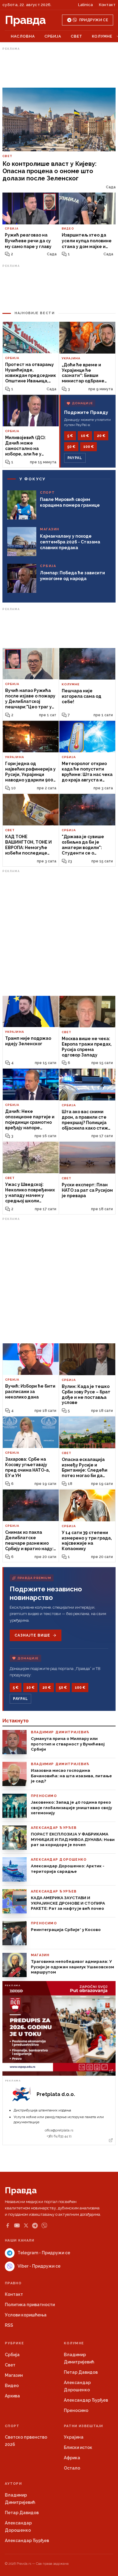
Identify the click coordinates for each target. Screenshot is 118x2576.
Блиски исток (78, 2447)
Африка (72, 2458)
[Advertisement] (59, 68)
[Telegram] (35, 2226)
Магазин (14, 2375)
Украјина (74, 2437)
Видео (12, 2386)
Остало (72, 2468)
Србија (53, 36)
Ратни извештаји (84, 2426)
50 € (71, 447)
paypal (75, 458)
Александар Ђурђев (86, 2400)
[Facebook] (8, 2225)
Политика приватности (30, 2305)
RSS (9, 2325)
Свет (77, 36)
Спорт (12, 2426)
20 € (101, 436)
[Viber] (44, 2226)
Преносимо (76, 2410)
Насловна (23, 36)
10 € (85, 436)
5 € (70, 436)
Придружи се (94, 20)
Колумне (102, 36)
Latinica (85, 5)
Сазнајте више (32, 1635)
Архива (12, 2396)
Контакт (107, 5)
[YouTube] (17, 2225)
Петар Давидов (81, 2372)
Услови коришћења (26, 2315)
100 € (88, 447)
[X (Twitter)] (26, 2225)
